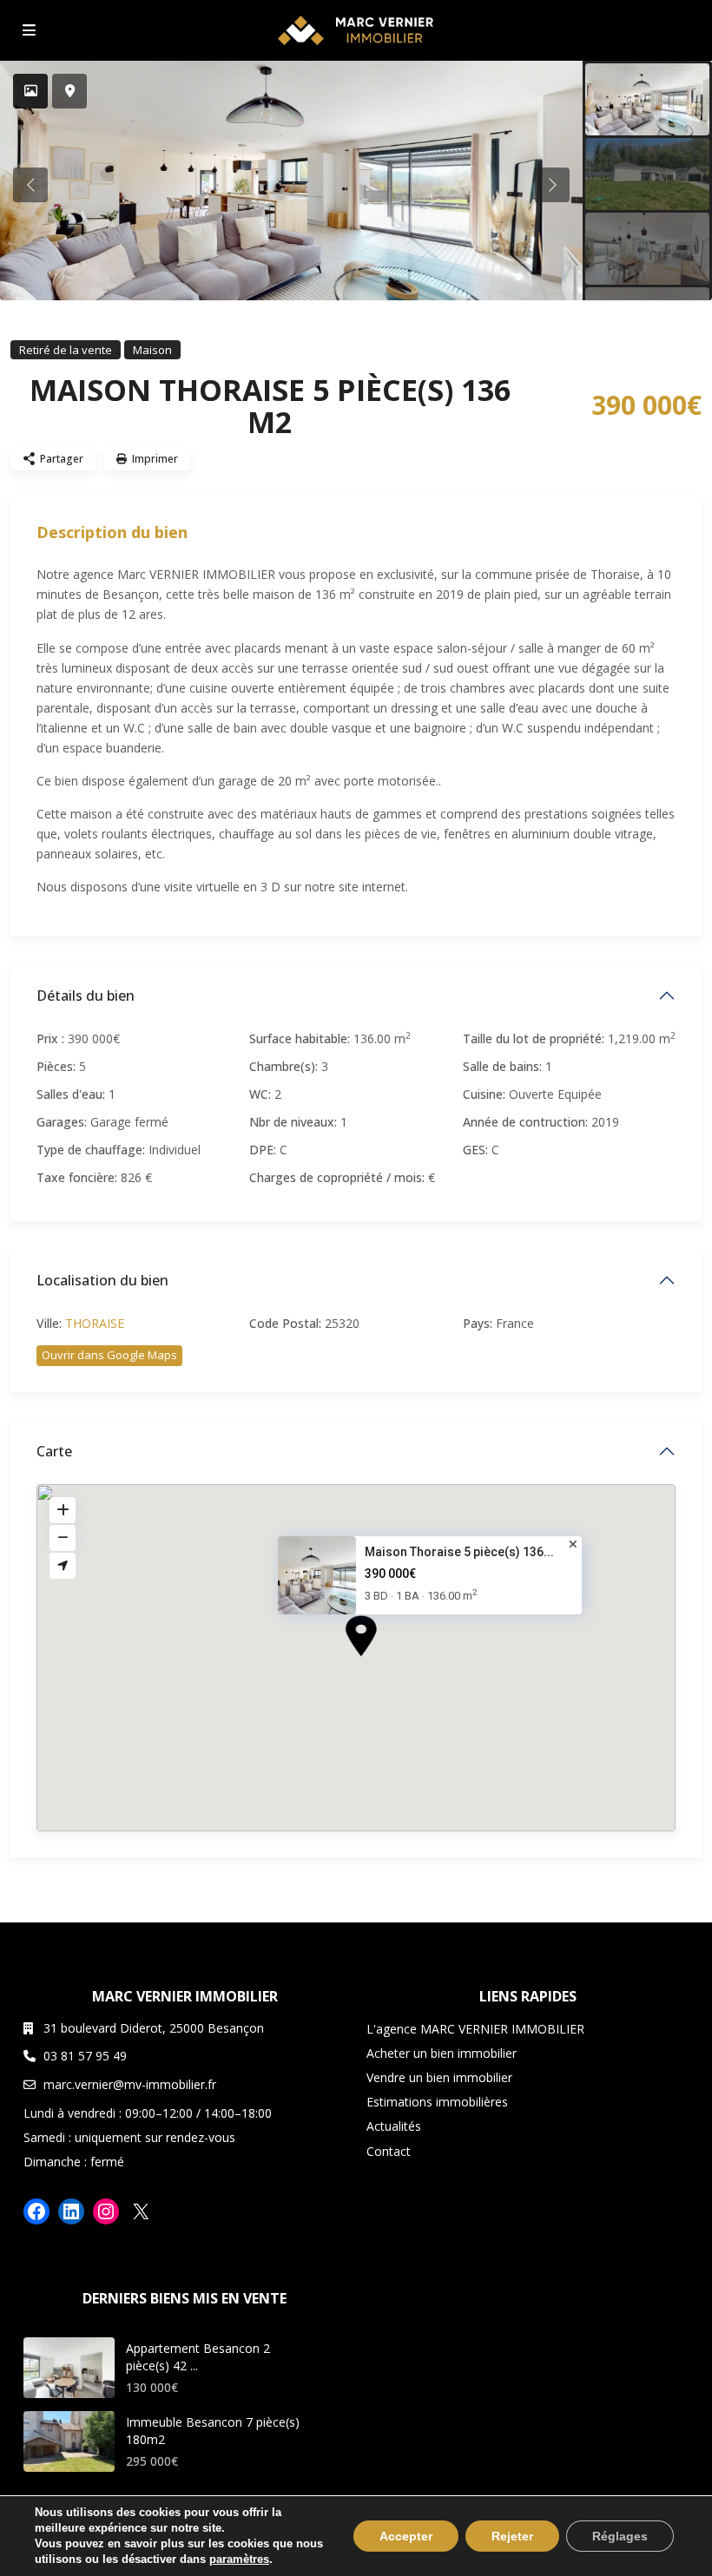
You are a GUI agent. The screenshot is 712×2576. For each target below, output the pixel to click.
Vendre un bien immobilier (439, 2077)
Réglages (620, 2536)
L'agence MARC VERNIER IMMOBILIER (475, 2029)
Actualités (394, 2126)
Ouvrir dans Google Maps (109, 1355)
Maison (152, 350)
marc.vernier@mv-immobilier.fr (130, 2084)
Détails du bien (86, 996)
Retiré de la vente (66, 350)
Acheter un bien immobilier (442, 2053)
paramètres (239, 2559)
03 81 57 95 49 (85, 2056)
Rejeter (512, 2536)
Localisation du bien (102, 1280)
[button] (393, 1666)
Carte (54, 1451)
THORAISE (95, 1323)
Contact (389, 2151)
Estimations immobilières (437, 2102)
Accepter (406, 2536)
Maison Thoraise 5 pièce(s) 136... (459, 1552)
